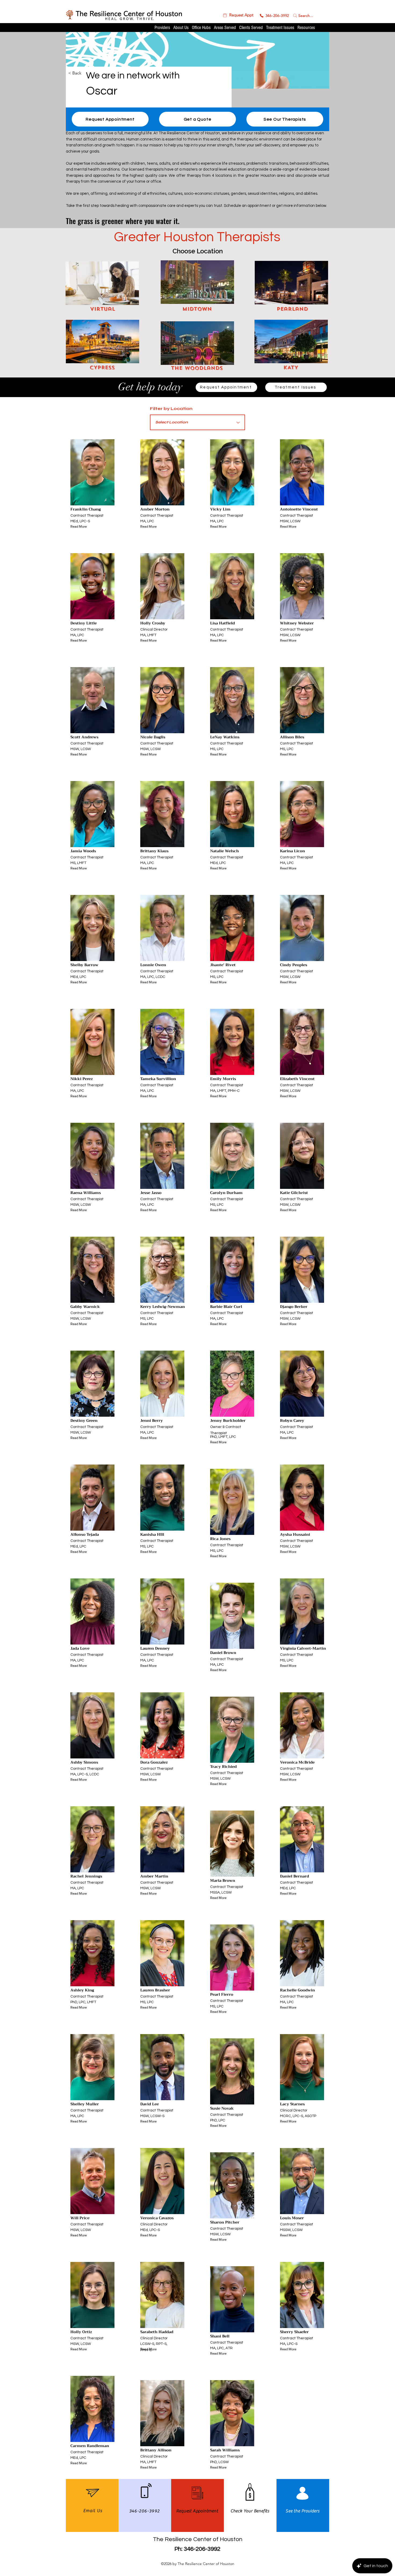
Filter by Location (171, 409)
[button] (238, 15)
